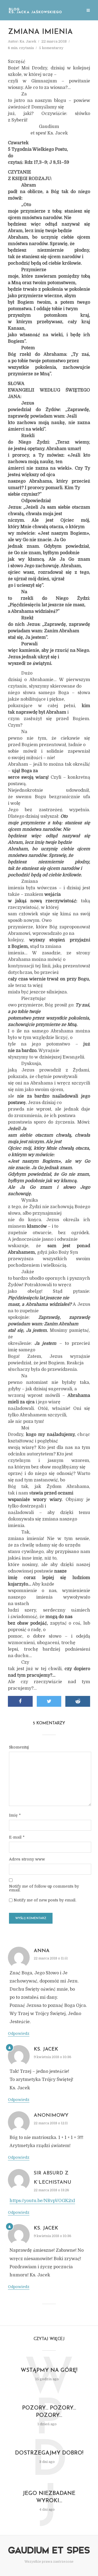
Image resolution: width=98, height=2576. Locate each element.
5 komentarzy (51, 48)
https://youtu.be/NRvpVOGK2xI (42, 2201)
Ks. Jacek (28, 41)
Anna (42, 1951)
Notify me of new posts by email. (45, 1900)
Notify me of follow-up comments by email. (44, 1888)
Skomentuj (19, 1747)
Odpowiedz (19, 2033)
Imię (15, 1815)
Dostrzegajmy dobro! (49, 2453)
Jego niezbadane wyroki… (49, 2497)
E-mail (17, 1837)
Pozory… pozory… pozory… (49, 2412)
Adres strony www (27, 1859)
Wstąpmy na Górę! (49, 2370)
